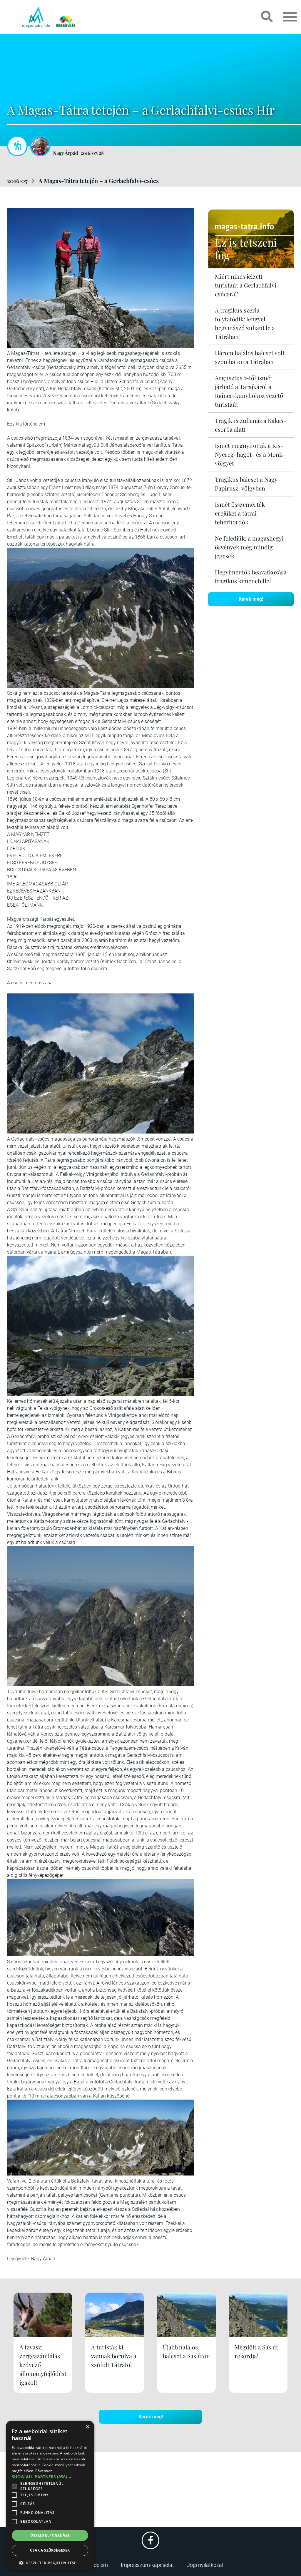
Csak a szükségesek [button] (50, 2550)
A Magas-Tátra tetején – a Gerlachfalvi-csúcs (99, 181)
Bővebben (44, 2471)
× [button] (87, 2427)
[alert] (50, 2495)
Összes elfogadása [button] (50, 2535)
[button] (50, 2562)
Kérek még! (251, 599)
